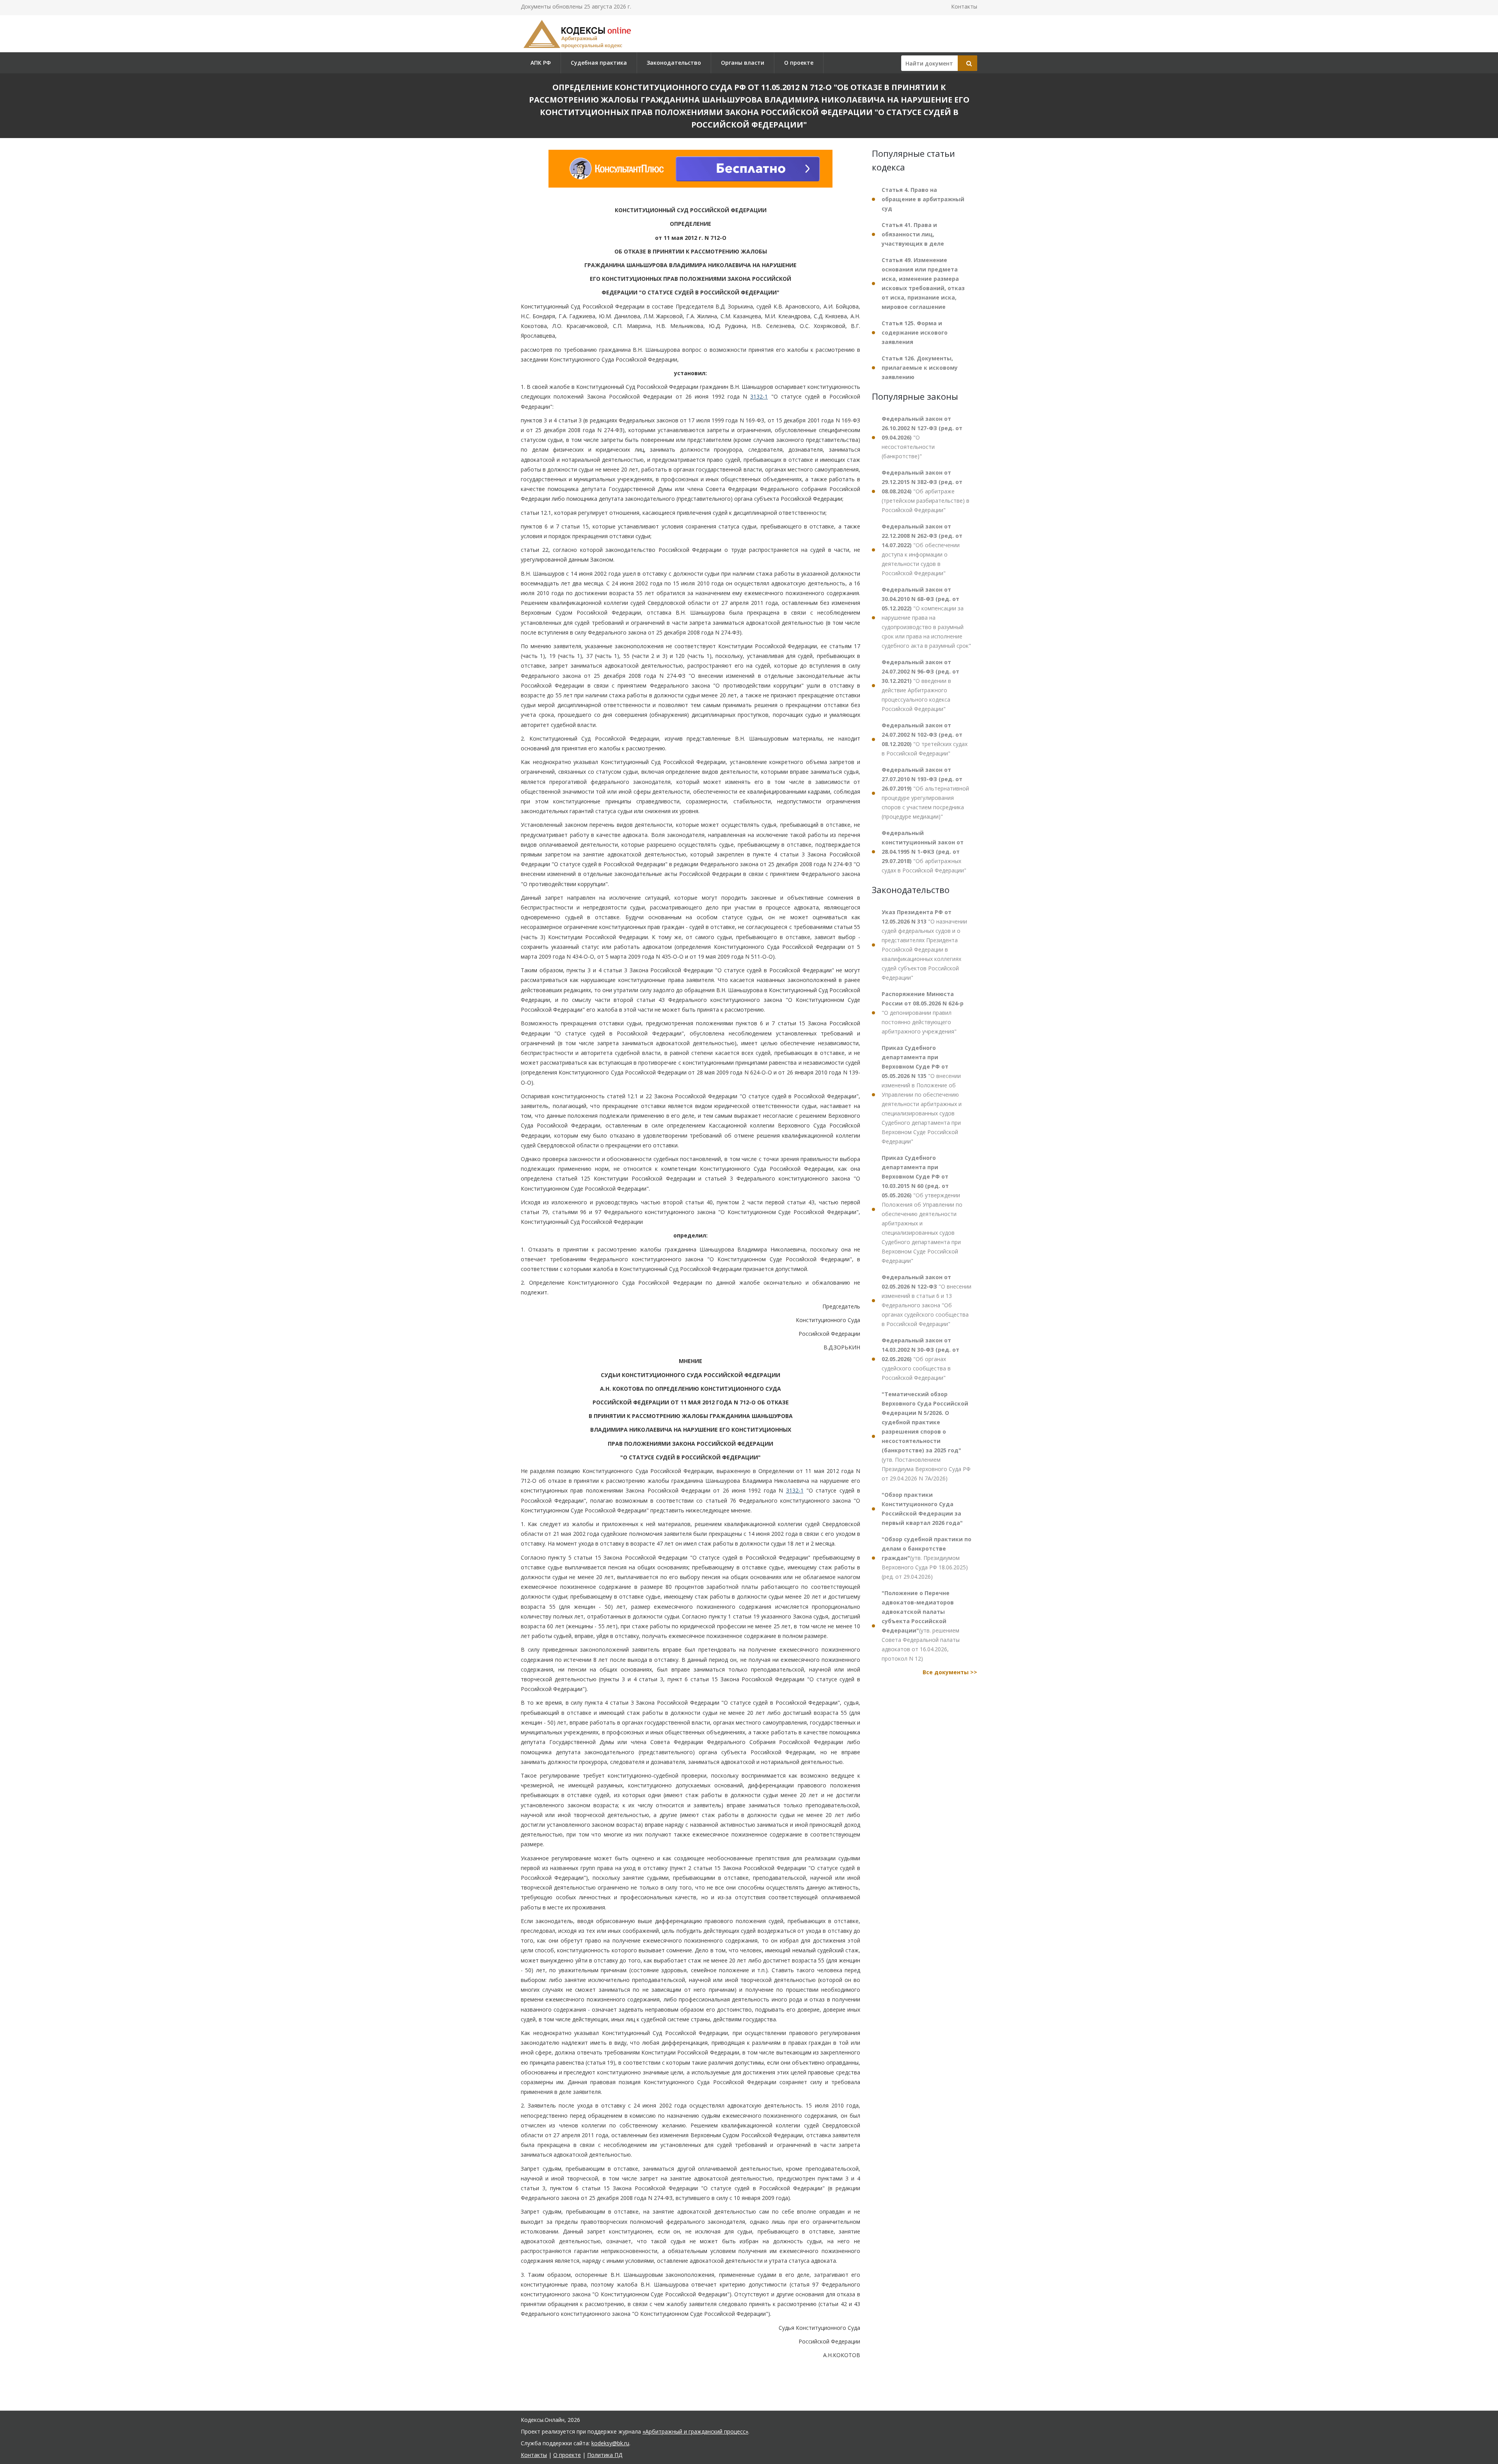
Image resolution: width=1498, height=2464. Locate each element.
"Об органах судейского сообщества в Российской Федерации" (920, 1359)
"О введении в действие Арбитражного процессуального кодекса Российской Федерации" (920, 685)
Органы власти (743, 63)
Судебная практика (599, 63)
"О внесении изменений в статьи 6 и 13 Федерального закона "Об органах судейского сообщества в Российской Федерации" (926, 1300)
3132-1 (759, 396)
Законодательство (674, 63)
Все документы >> (950, 1672)
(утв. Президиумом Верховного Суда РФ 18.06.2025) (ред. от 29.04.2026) (926, 1558)
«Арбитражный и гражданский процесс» (695, 2431)
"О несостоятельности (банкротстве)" (922, 437)
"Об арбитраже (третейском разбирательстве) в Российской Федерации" (926, 491)
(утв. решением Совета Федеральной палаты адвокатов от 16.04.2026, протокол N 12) (921, 1626)
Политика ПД (605, 2455)
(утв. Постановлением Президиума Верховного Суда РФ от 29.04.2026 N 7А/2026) (926, 1436)
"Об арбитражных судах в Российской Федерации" (924, 852)
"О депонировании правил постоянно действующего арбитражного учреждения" (923, 1013)
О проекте (799, 63)
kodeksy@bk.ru (610, 2443)
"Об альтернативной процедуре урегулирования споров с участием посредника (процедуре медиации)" (925, 793)
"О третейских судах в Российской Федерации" (925, 739)
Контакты (964, 6)
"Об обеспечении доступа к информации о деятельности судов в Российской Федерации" (922, 550)
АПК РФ (541, 63)
